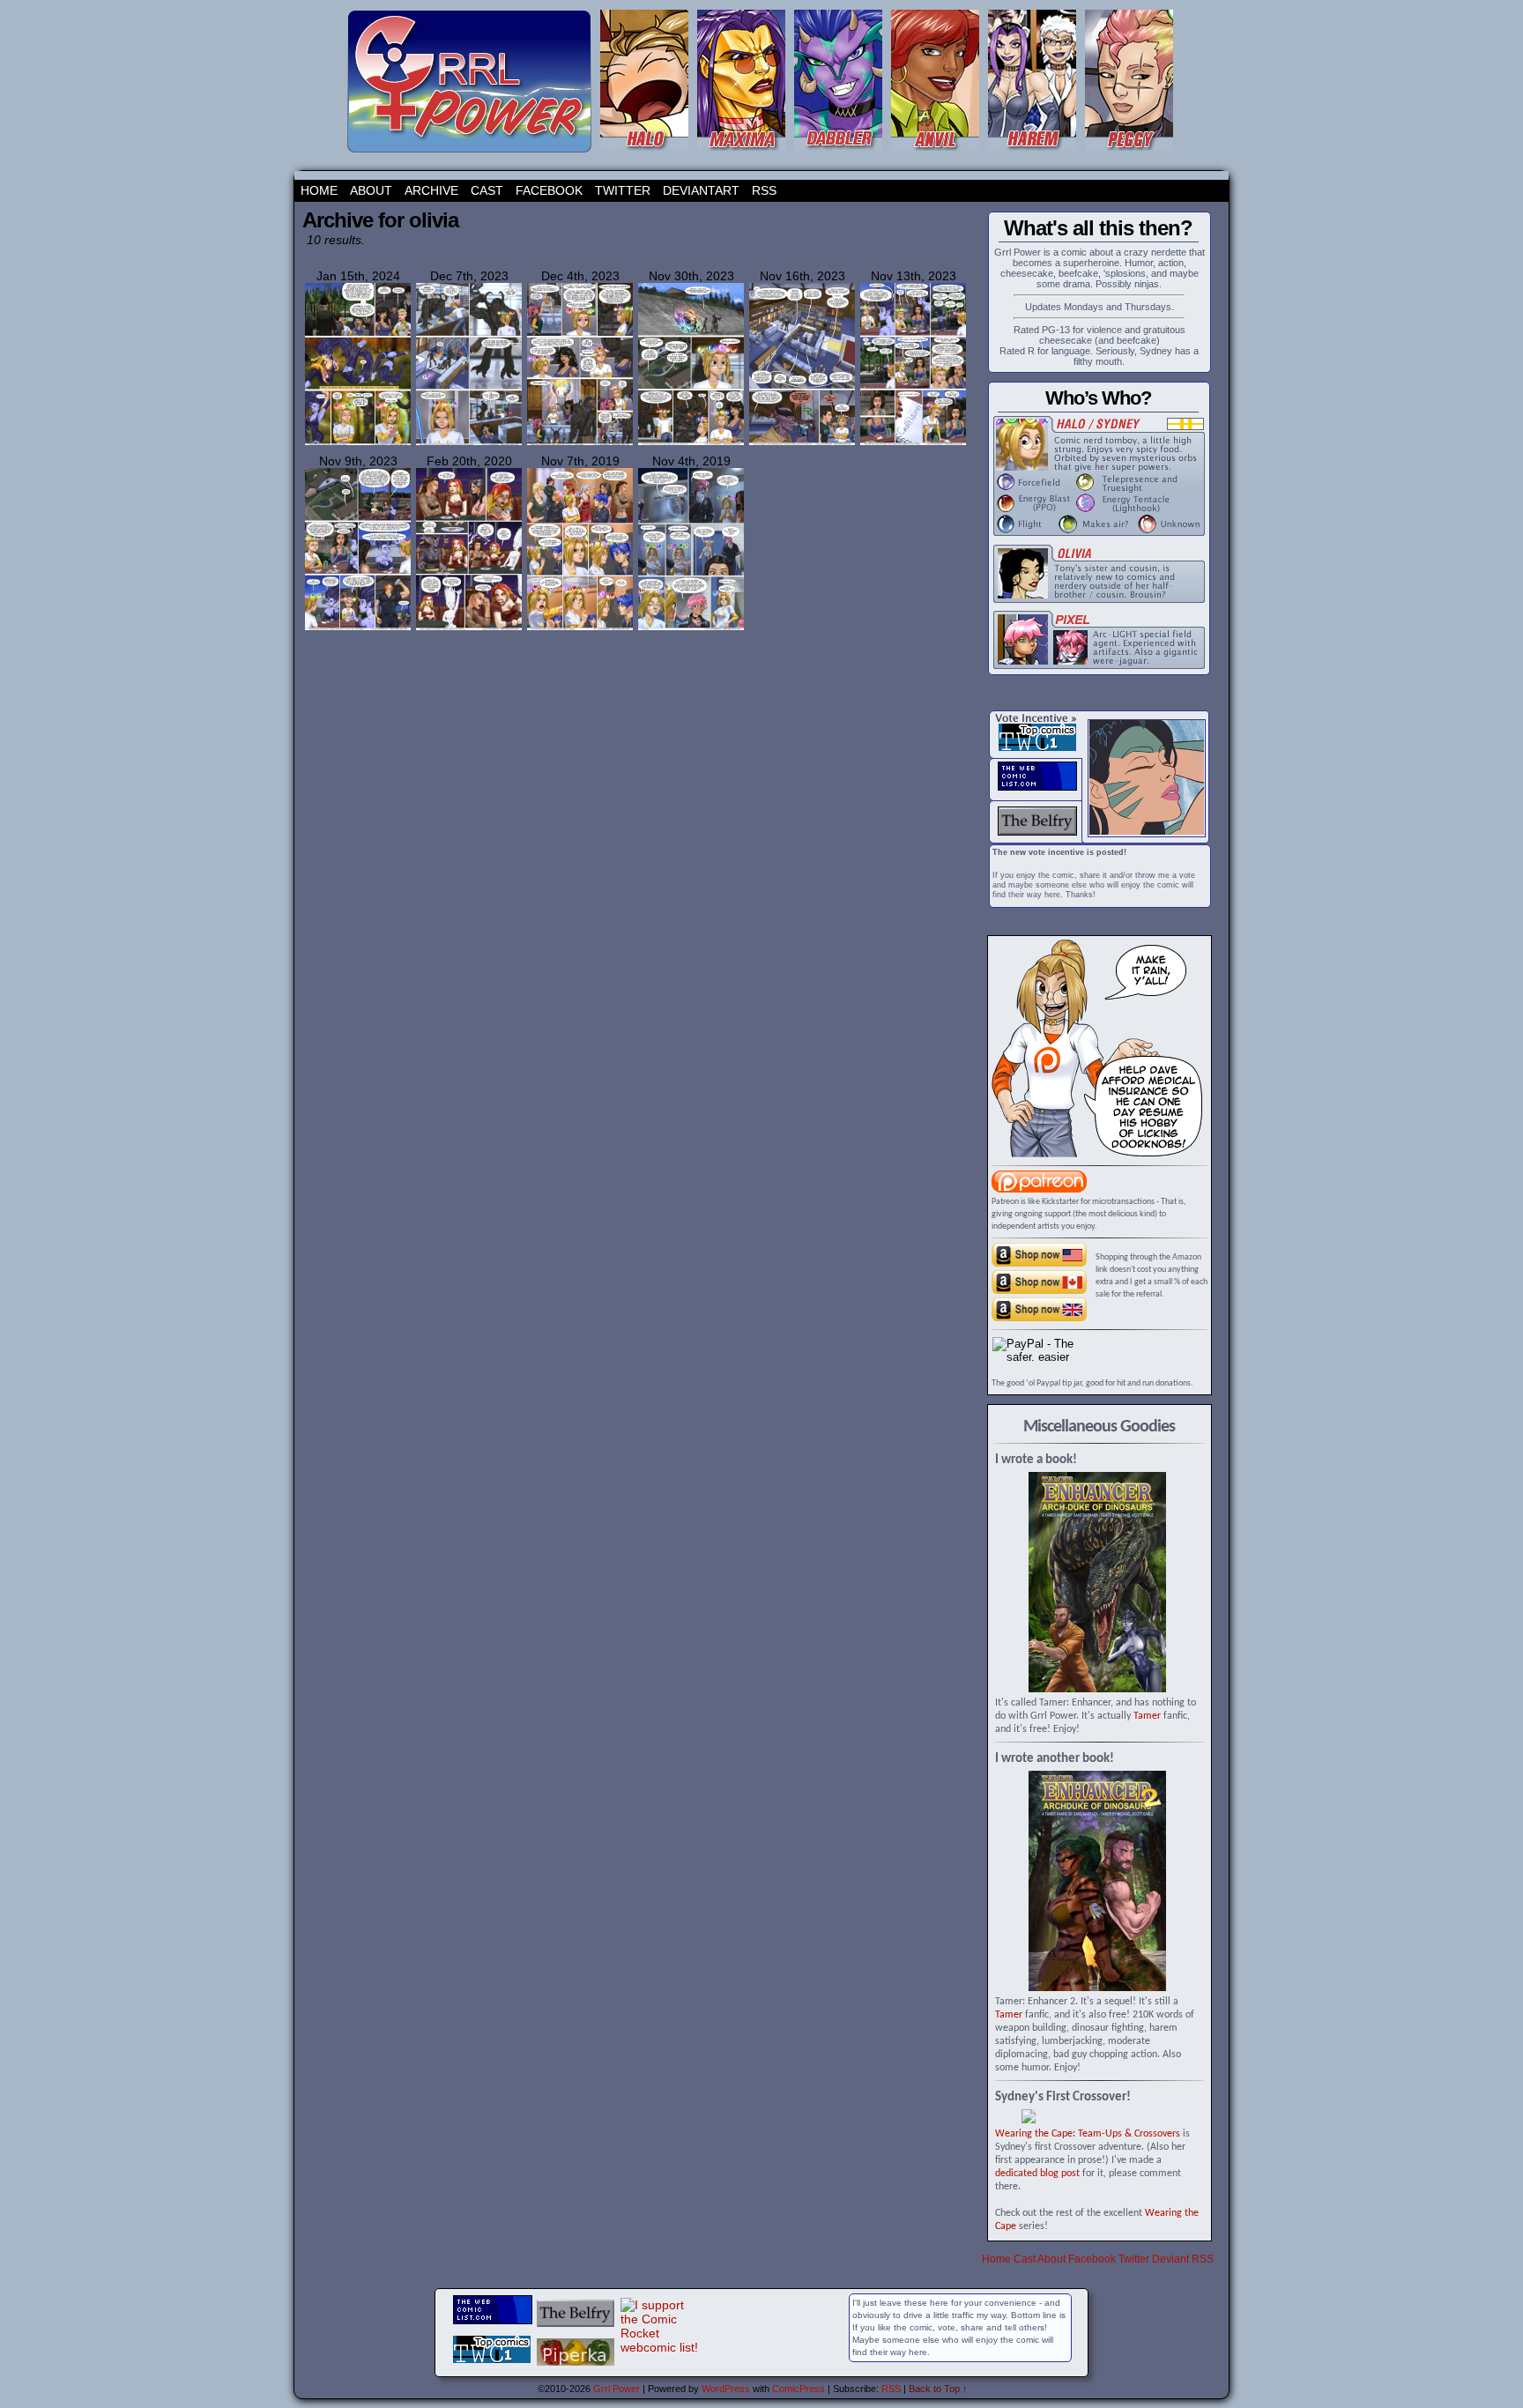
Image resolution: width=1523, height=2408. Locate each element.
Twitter (623, 190)
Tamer (1147, 1716)
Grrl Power (617, 2389)
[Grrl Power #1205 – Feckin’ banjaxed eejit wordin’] (913, 442)
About (371, 190)
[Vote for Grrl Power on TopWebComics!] (1037, 747)
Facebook (549, 190)
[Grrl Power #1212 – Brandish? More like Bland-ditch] (469, 443)
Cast (487, 190)
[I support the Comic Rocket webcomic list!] (660, 2347)
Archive (431, 190)
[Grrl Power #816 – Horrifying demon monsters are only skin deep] (469, 628)
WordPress (726, 2389)
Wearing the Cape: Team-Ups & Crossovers (1088, 2134)
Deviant (1170, 2259)
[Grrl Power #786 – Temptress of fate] (580, 628)
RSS (764, 190)
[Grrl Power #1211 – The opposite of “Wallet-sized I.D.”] (580, 443)
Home (319, 190)
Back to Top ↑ (938, 2389)
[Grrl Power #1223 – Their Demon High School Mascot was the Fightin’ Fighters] (358, 443)
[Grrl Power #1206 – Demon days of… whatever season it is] (802, 442)
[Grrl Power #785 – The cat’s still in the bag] (691, 628)
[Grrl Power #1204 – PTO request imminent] (358, 628)
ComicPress (799, 2389)
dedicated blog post (1037, 2174)
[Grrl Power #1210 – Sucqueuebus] (691, 442)
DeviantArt (701, 190)
